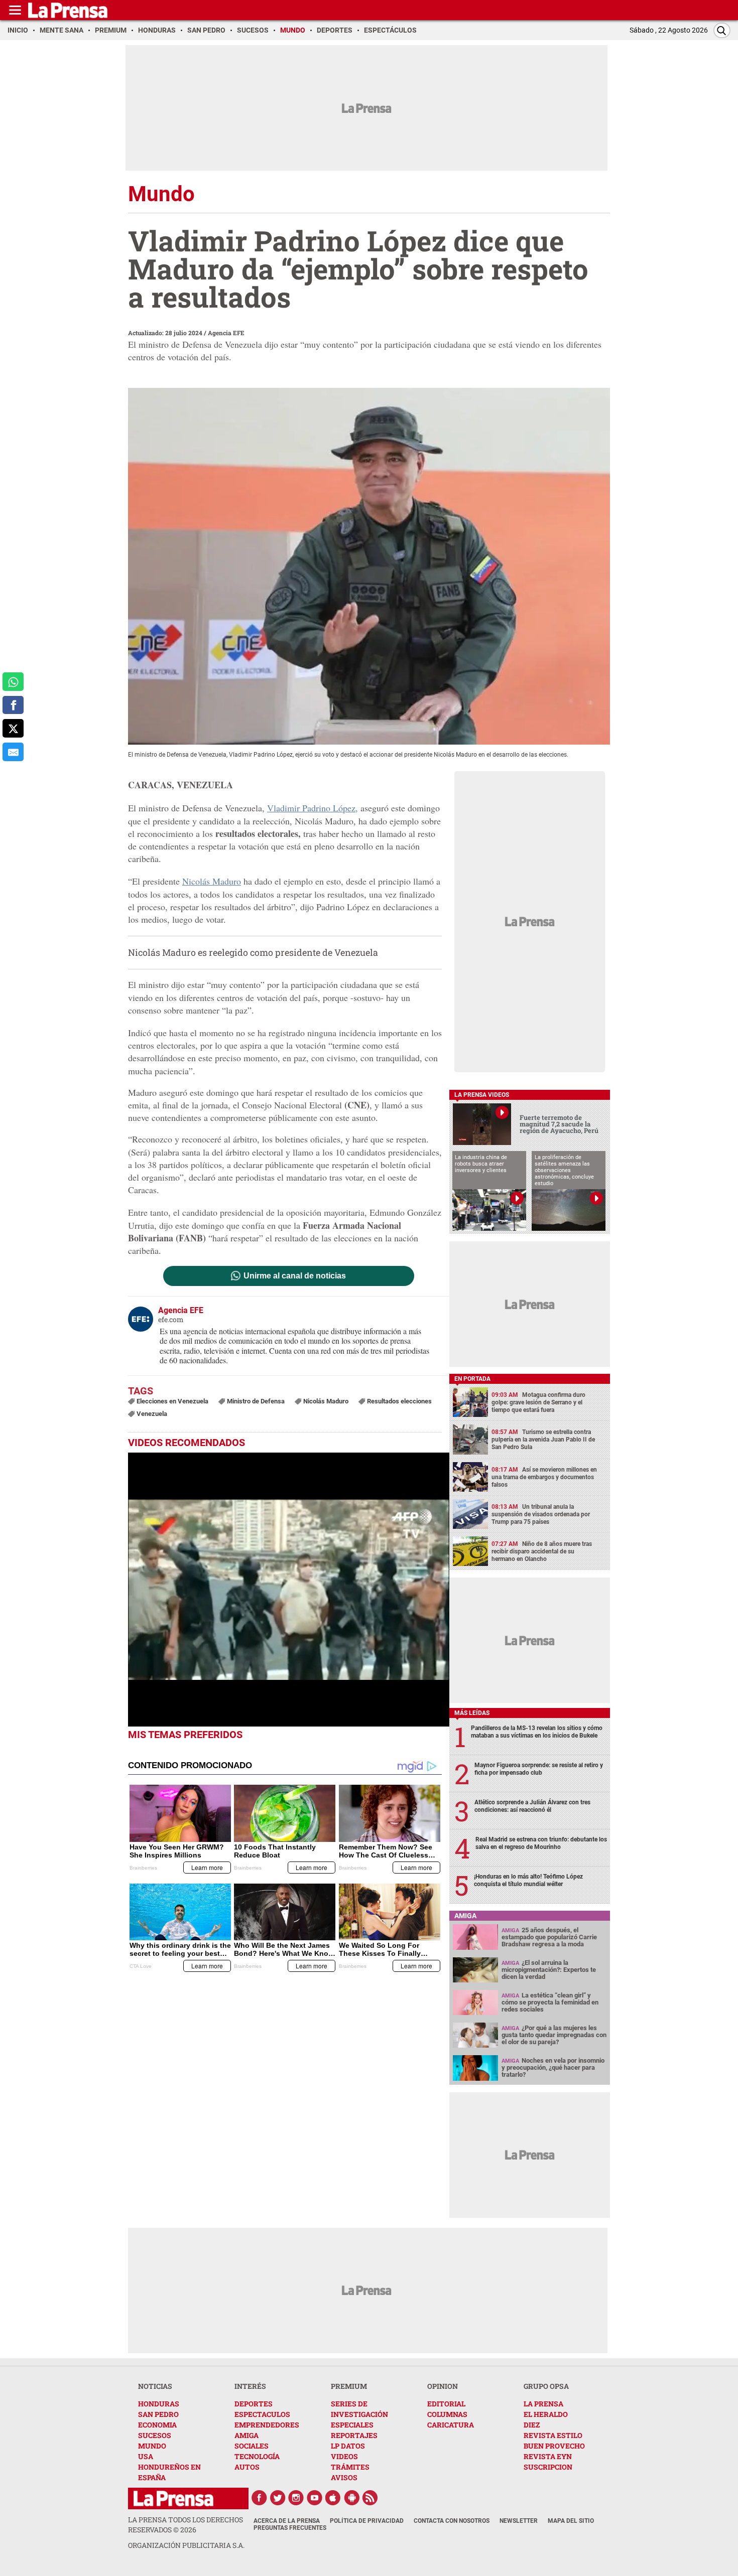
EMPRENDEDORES (267, 2425)
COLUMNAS (447, 2414)
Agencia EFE (226, 333)
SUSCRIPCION (548, 2467)
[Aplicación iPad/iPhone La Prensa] (333, 2498)
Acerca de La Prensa (287, 2521)
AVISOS (344, 2477)
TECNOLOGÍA (257, 2456)
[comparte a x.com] (13, 728)
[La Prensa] (173, 2498)
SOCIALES (252, 2446)
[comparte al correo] (13, 752)
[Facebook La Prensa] (259, 2498)
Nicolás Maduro (212, 881)
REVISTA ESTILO (553, 2435)
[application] (289, 1590)
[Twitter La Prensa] (278, 2498)
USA (146, 2456)
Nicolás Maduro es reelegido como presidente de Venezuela (253, 952)
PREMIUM (349, 2386)
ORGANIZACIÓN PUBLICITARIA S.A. (186, 2545)
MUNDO (152, 2446)
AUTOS (247, 2467)
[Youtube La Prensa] (315, 2498)
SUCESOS (155, 2435)
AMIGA (247, 2435)
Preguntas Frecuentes (290, 2528)
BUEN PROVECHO (554, 2446)
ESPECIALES (352, 2425)
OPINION (443, 2386)
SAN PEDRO (158, 2414)
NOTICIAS (155, 2386)
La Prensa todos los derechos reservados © (186, 2525)
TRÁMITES (350, 2467)
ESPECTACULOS (262, 2414)
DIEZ (532, 2425)
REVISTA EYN (548, 2456)
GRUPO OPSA (546, 2386)
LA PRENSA (543, 2404)
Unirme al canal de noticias (295, 1276)
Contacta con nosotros (452, 2521)
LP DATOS (348, 2446)
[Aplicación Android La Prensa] (352, 2498)
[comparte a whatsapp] (13, 682)
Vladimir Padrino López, (313, 808)
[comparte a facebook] (13, 705)
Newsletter (519, 2521)
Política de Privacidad (367, 2521)
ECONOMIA (157, 2425)
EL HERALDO (546, 2414)
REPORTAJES (354, 2435)
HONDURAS (159, 2404)
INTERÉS (250, 2386)
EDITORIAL (446, 2404)
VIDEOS (344, 2456)
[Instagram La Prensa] (296, 2498)
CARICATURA (451, 2425)
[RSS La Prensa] (371, 2498)
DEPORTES (254, 2404)
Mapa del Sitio (571, 2521)
